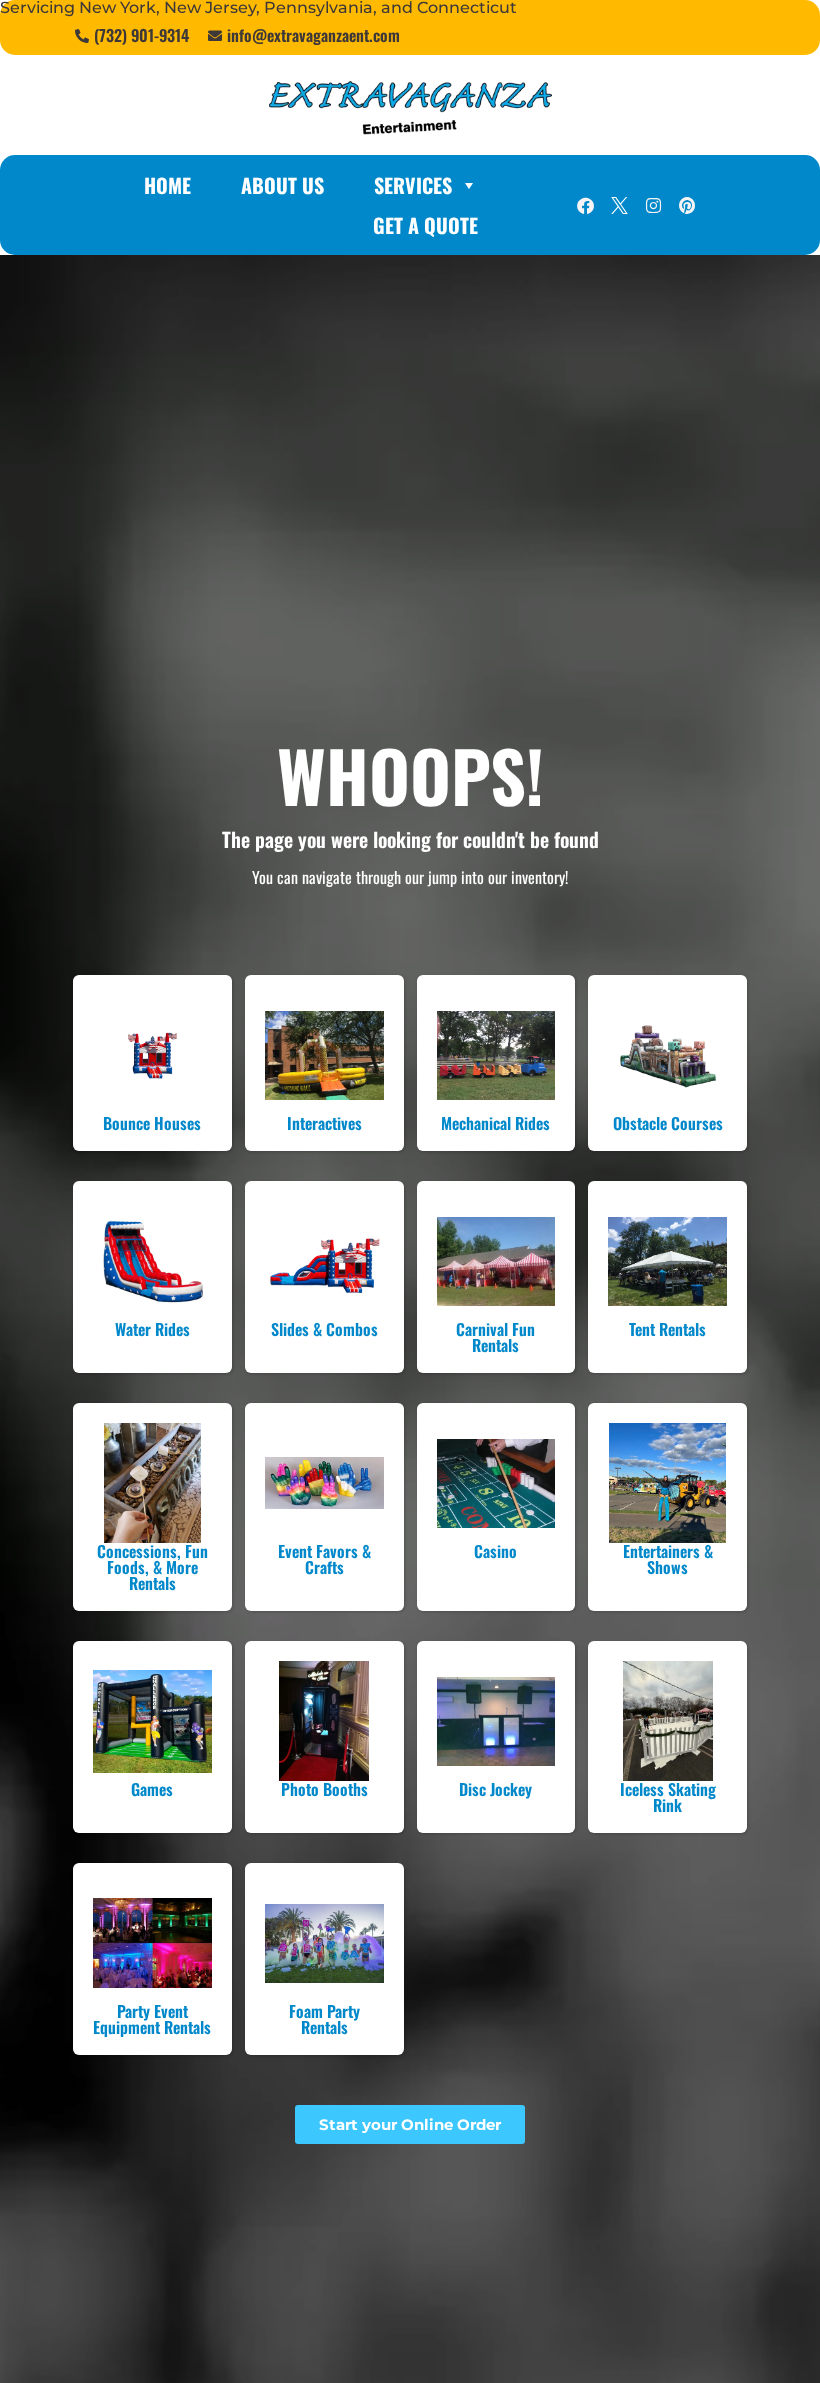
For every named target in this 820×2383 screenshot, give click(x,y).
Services (413, 185)
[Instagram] (653, 205)
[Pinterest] (687, 205)
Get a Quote (425, 225)
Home (167, 185)
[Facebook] (585, 205)
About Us (282, 185)
